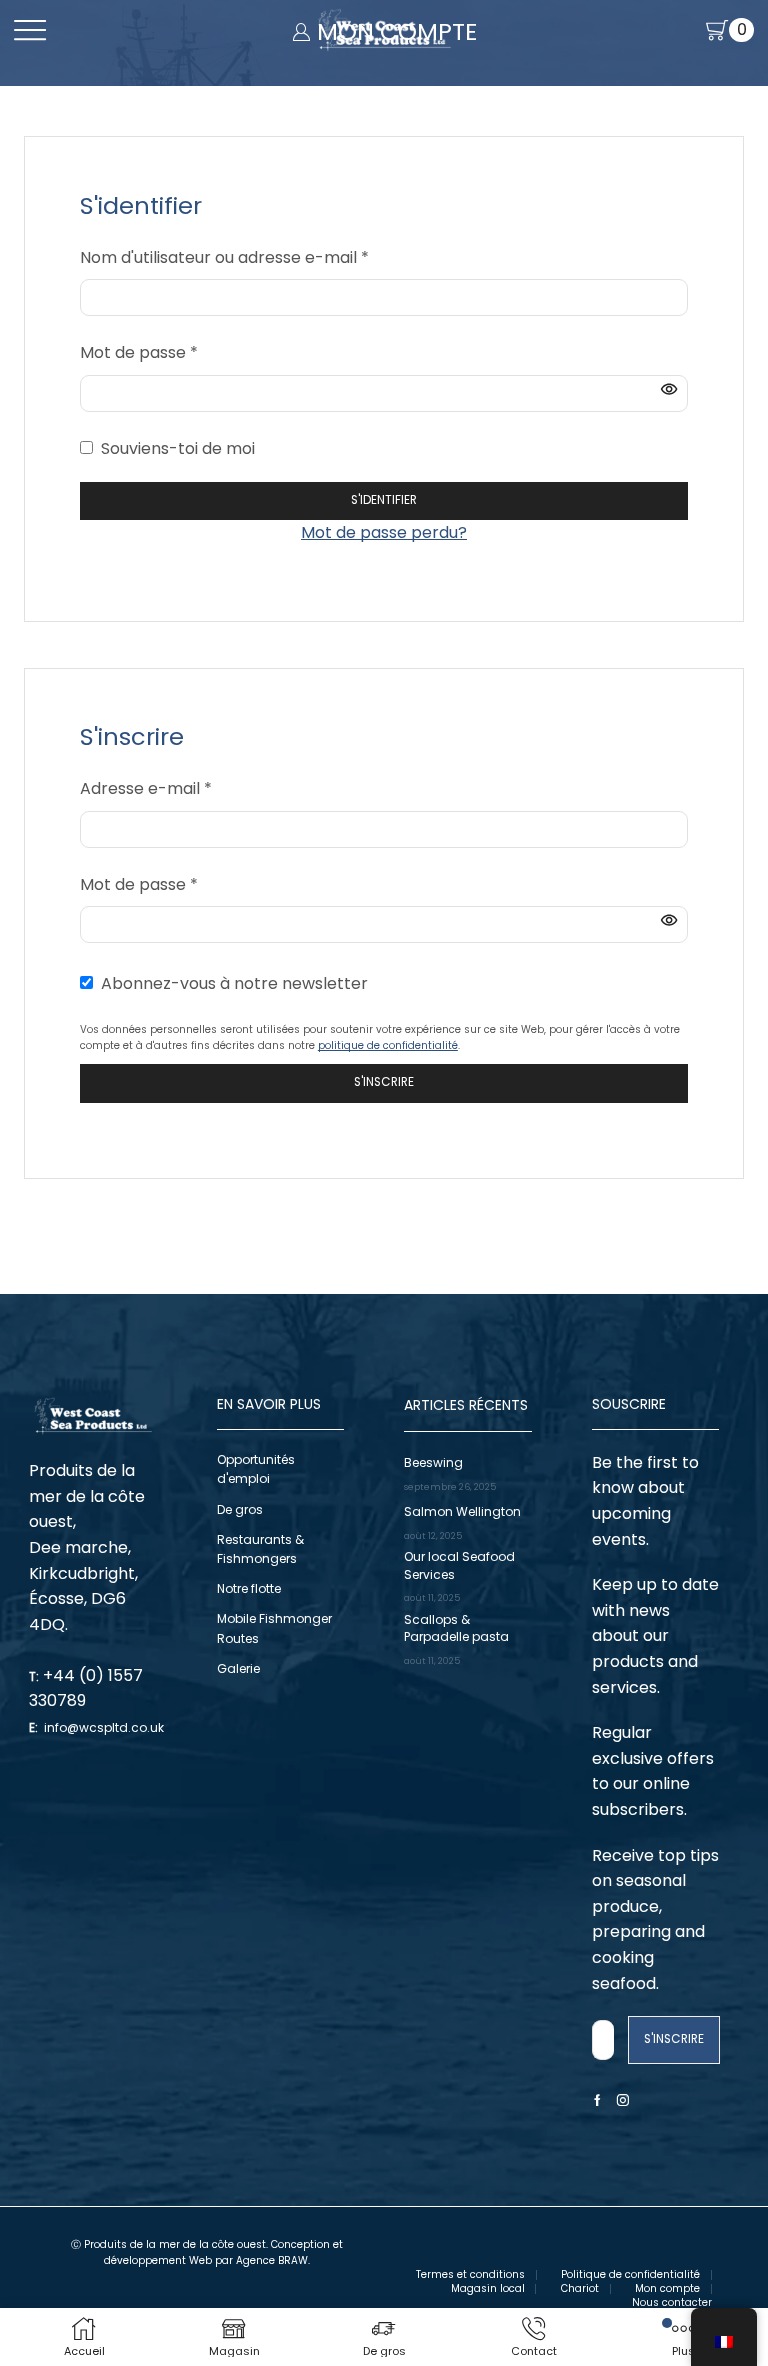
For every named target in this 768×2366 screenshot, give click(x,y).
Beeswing (433, 1462)
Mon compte (667, 2289)
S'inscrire (384, 1082)
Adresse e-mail (146, 788)
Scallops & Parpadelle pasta (456, 1628)
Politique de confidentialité (630, 2275)
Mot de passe (139, 352)
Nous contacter (672, 2303)
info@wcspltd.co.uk (104, 1727)
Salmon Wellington (462, 1511)
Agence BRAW (272, 2260)
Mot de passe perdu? (384, 532)
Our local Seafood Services (459, 1565)
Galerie (238, 1668)
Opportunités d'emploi (256, 1469)
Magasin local (488, 2289)
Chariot (580, 2289)
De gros (240, 1509)
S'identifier (384, 500)
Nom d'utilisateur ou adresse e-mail (224, 257)
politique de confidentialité (388, 1045)
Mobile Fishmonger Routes (274, 1628)
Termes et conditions (470, 2275)
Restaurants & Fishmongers (260, 1549)
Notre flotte (249, 1588)
